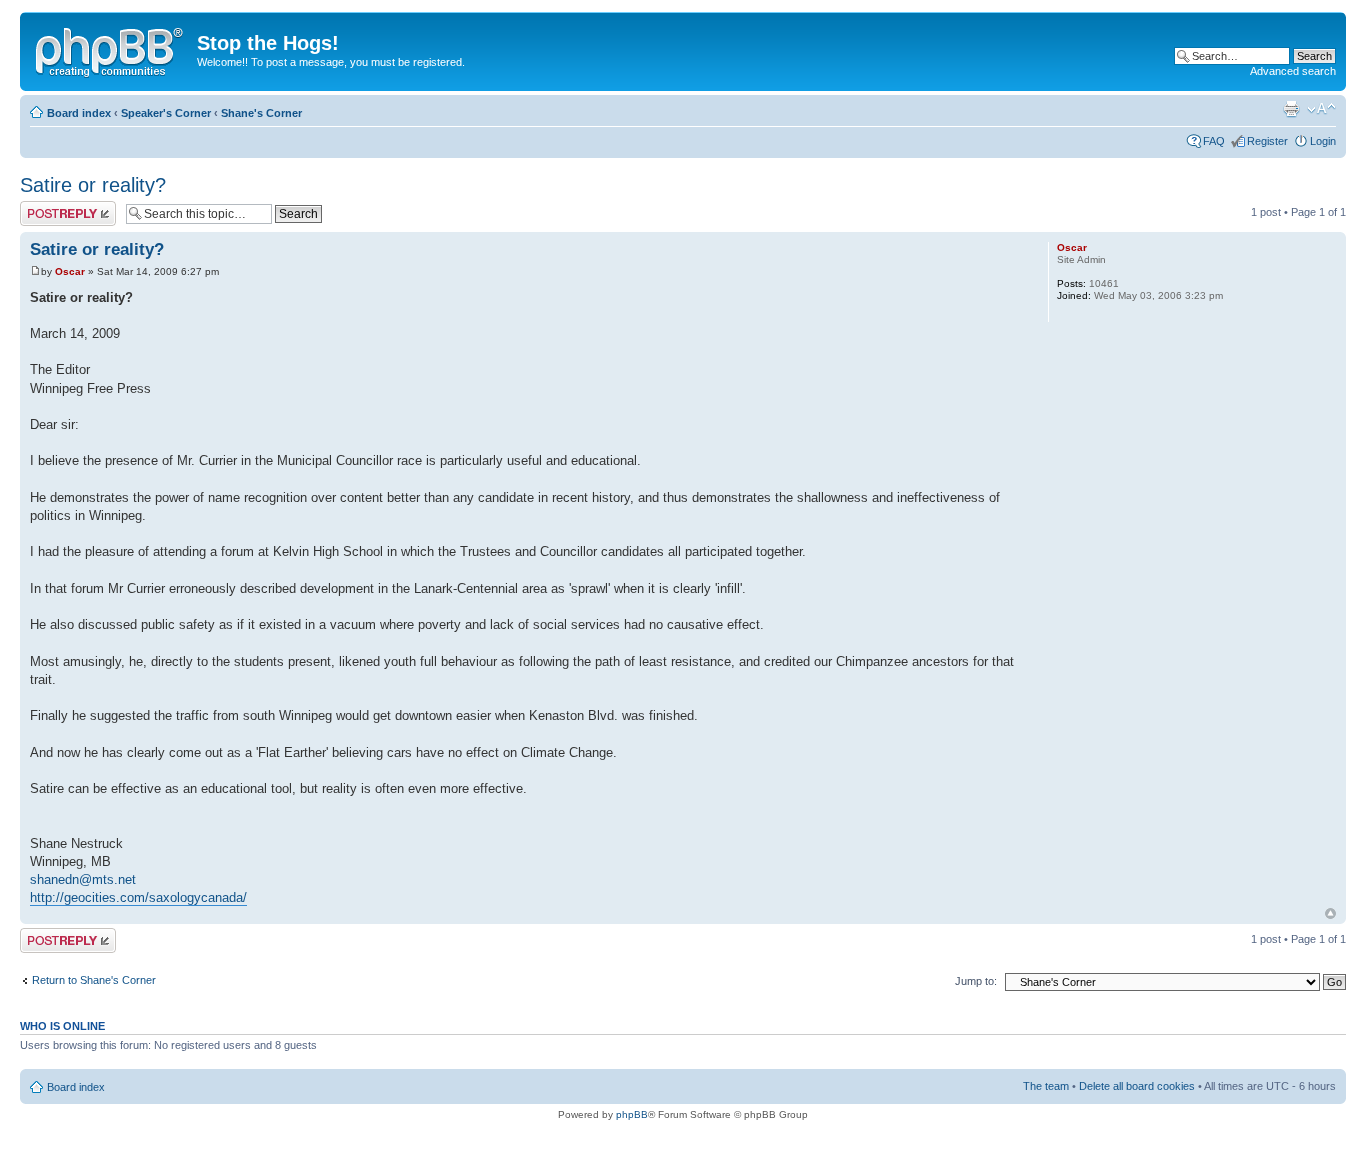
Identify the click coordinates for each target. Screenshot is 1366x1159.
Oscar (70, 271)
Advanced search (1293, 71)
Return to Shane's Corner (94, 980)
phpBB (632, 1114)
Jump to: (976, 981)
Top (1330, 913)
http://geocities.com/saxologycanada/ (138, 897)
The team (1046, 1086)
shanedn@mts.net (83, 879)
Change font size (1321, 109)
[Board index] (111, 49)
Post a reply (49, 207)
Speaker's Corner (166, 113)
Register (1267, 141)
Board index (79, 113)
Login (1323, 141)
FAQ (1214, 141)
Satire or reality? (93, 185)
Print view (1291, 109)
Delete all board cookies (1137, 1086)
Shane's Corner (261, 113)
